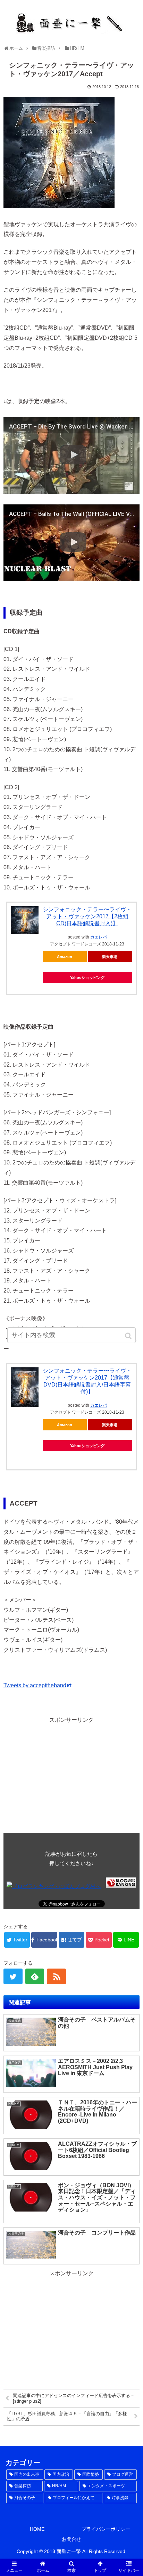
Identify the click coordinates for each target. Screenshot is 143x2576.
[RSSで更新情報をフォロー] (56, 1976)
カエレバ (99, 937)
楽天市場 (110, 957)
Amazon (65, 957)
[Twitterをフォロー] (13, 1976)
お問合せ (71, 2539)
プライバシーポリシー (106, 2529)
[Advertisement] (71, 1774)
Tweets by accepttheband (35, 1685)
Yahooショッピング (87, 977)
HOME (37, 2529)
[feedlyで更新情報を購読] (35, 1976)
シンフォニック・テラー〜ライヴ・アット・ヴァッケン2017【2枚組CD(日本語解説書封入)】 (87, 916)
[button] (129, 1336)
